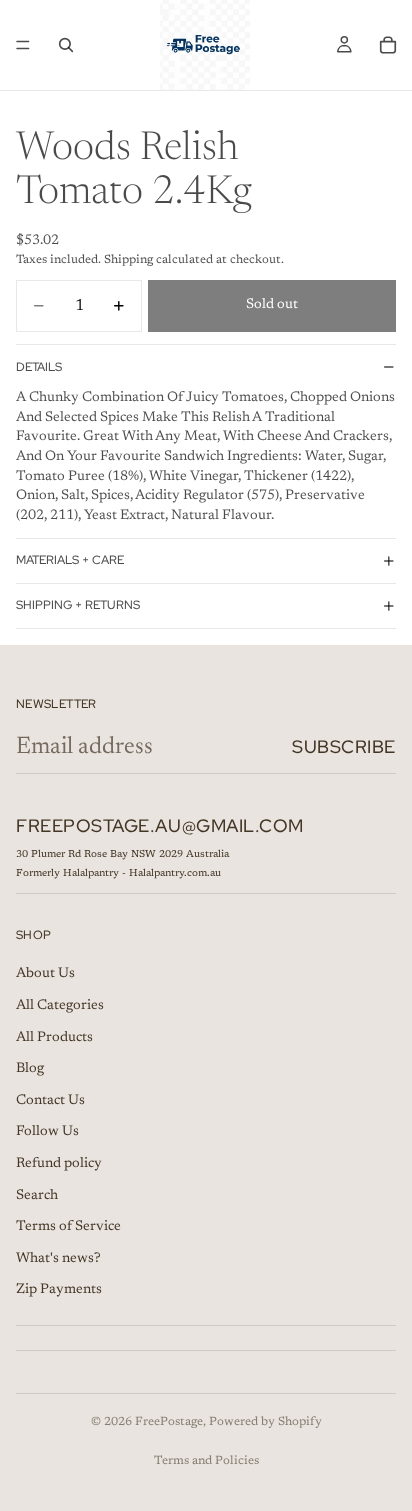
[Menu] (23, 45)
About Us (45, 975)
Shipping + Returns (78, 605)
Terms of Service (68, 1227)
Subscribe (344, 746)
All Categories (60, 1006)
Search (37, 1196)
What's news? (58, 1259)
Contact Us (50, 1101)
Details (39, 367)
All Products (54, 1038)
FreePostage (169, 1422)
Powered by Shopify (265, 1422)
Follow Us (47, 1133)
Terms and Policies (206, 1461)
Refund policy (59, 1164)
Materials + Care (70, 560)
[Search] (66, 45)
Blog (30, 1069)
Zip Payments (59, 1291)
